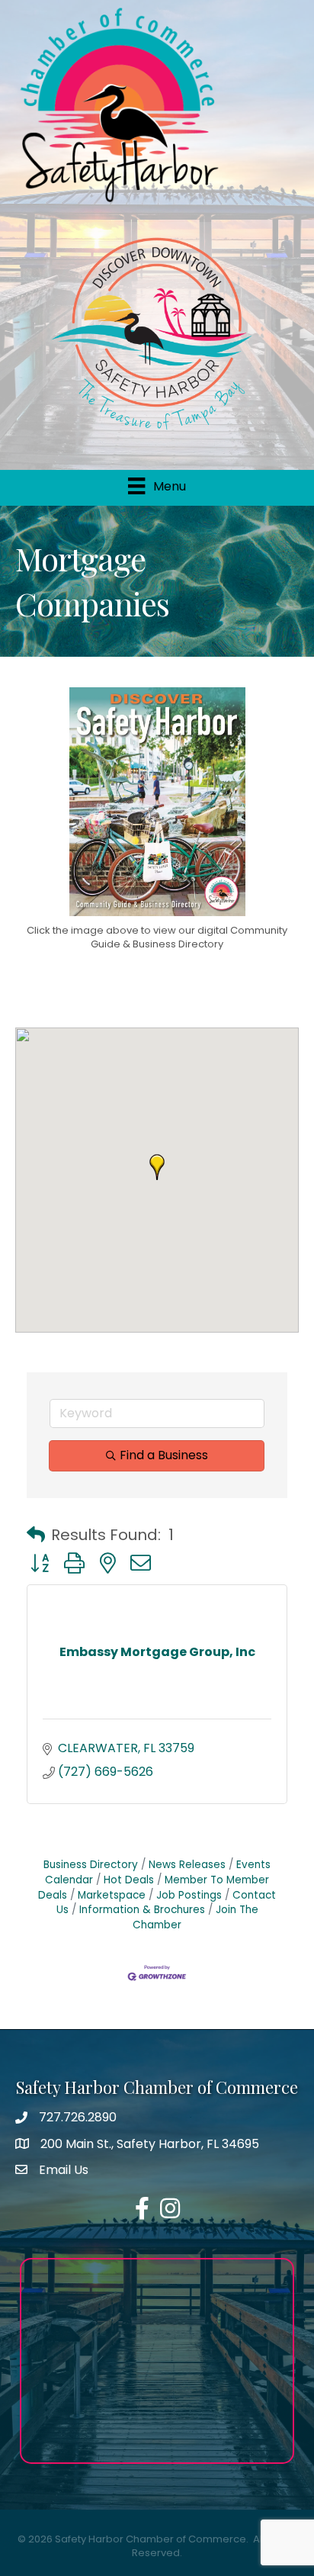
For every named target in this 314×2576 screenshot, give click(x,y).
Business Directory (91, 1865)
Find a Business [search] (164, 1455)
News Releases (187, 1865)
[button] (157, 1167)
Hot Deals (129, 1880)
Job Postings (189, 1895)
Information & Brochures (142, 1910)
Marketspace (112, 1895)
